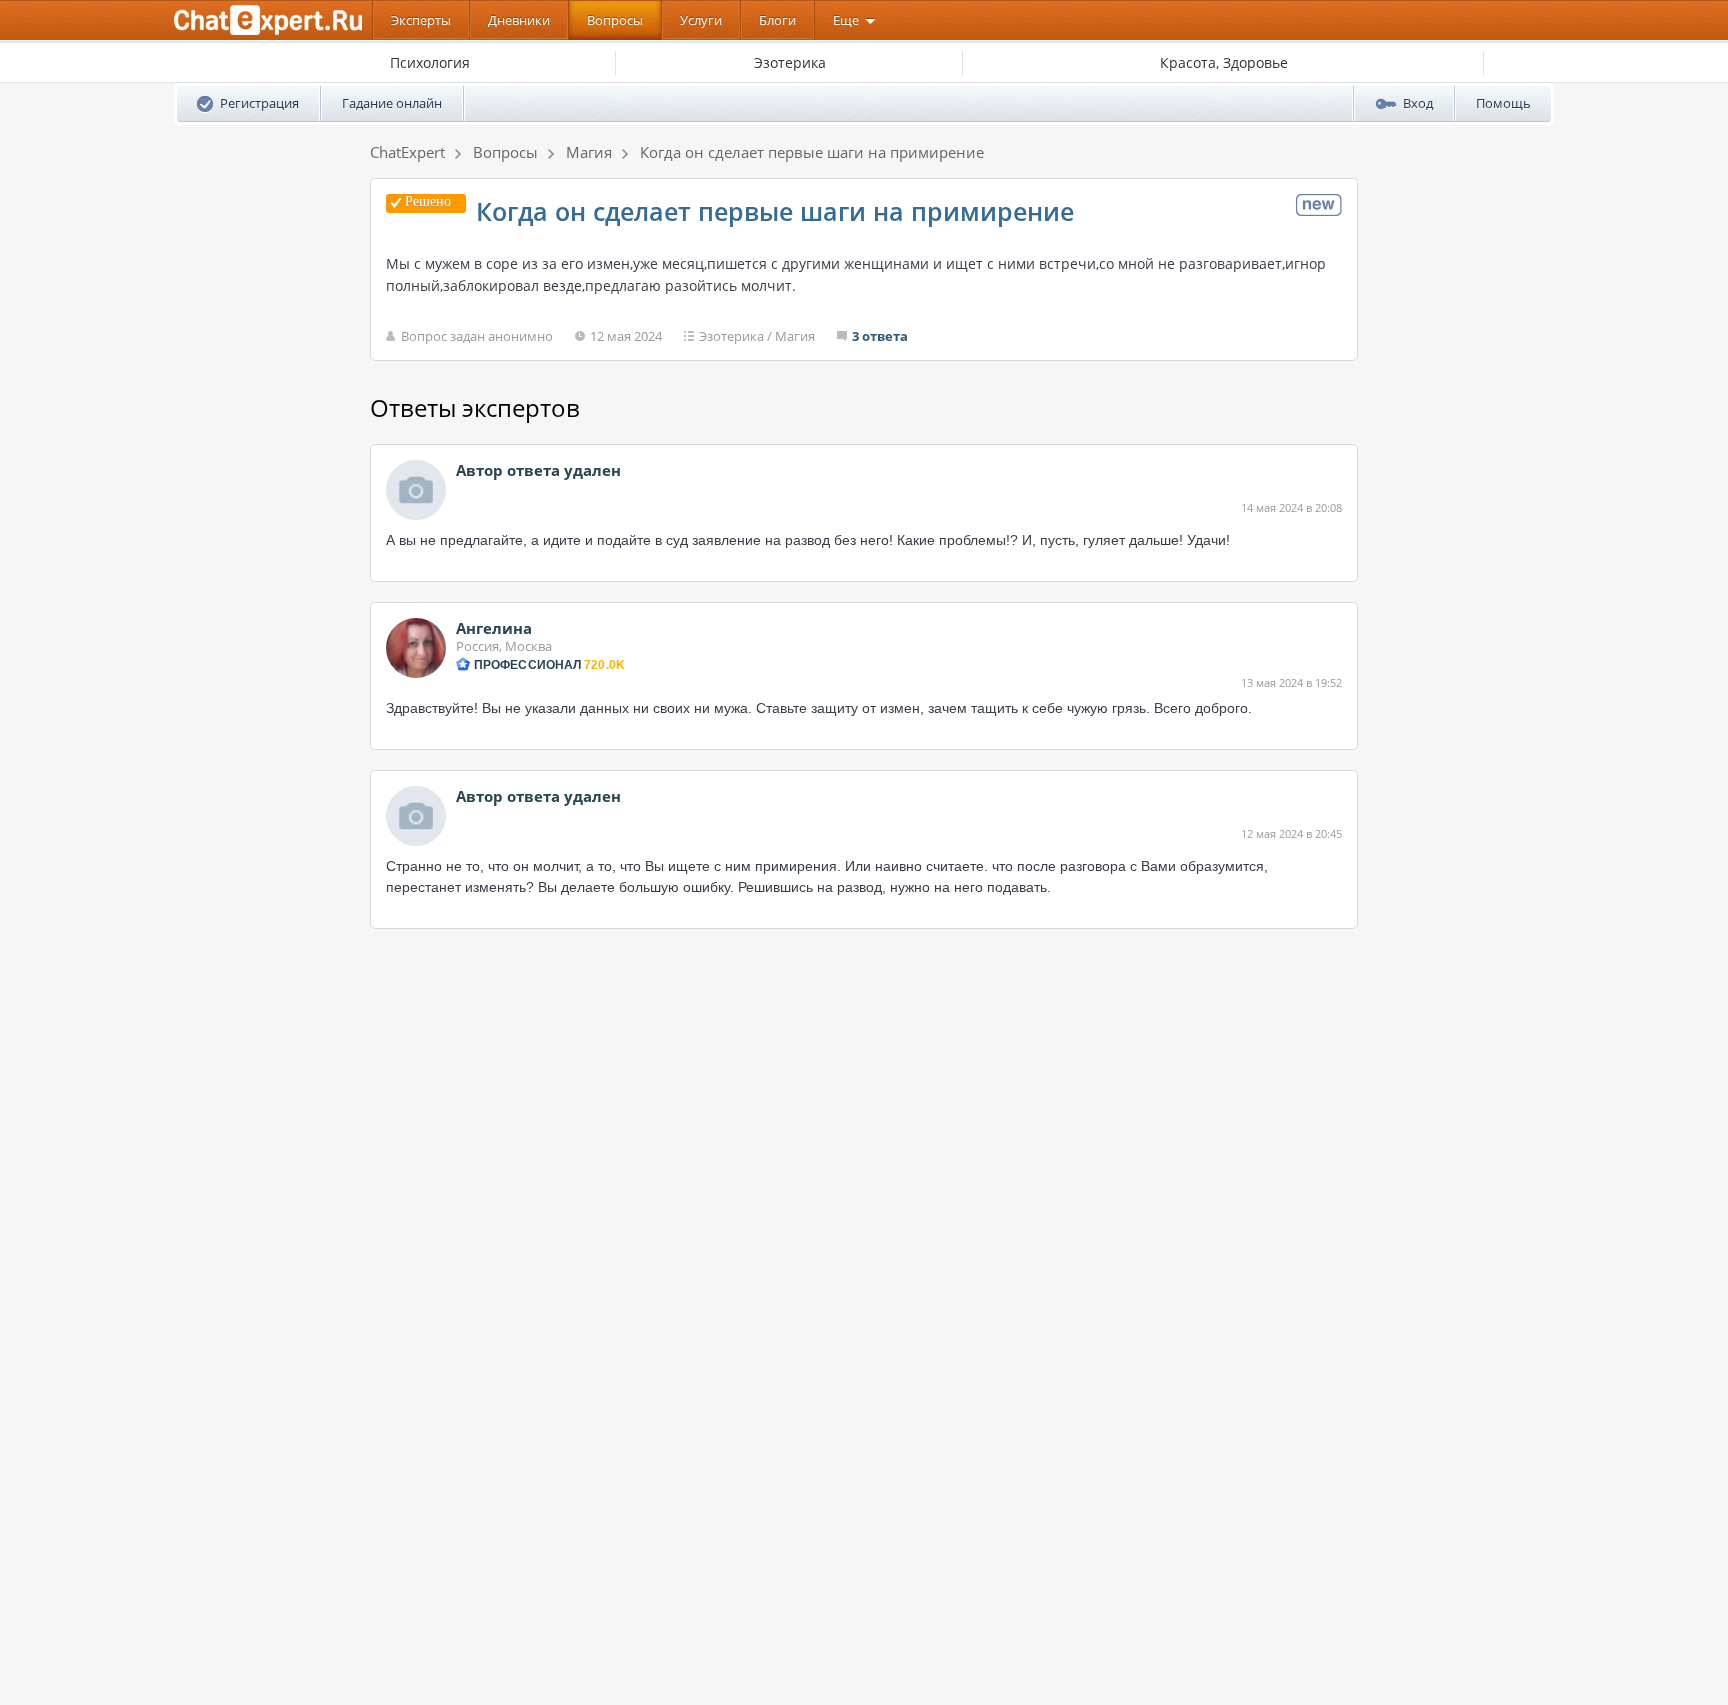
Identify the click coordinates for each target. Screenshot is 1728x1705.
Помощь (1503, 103)
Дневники (519, 20)
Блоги (777, 20)
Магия (795, 336)
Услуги (701, 20)
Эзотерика (731, 336)
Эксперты (421, 20)
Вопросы (615, 20)
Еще (846, 20)
